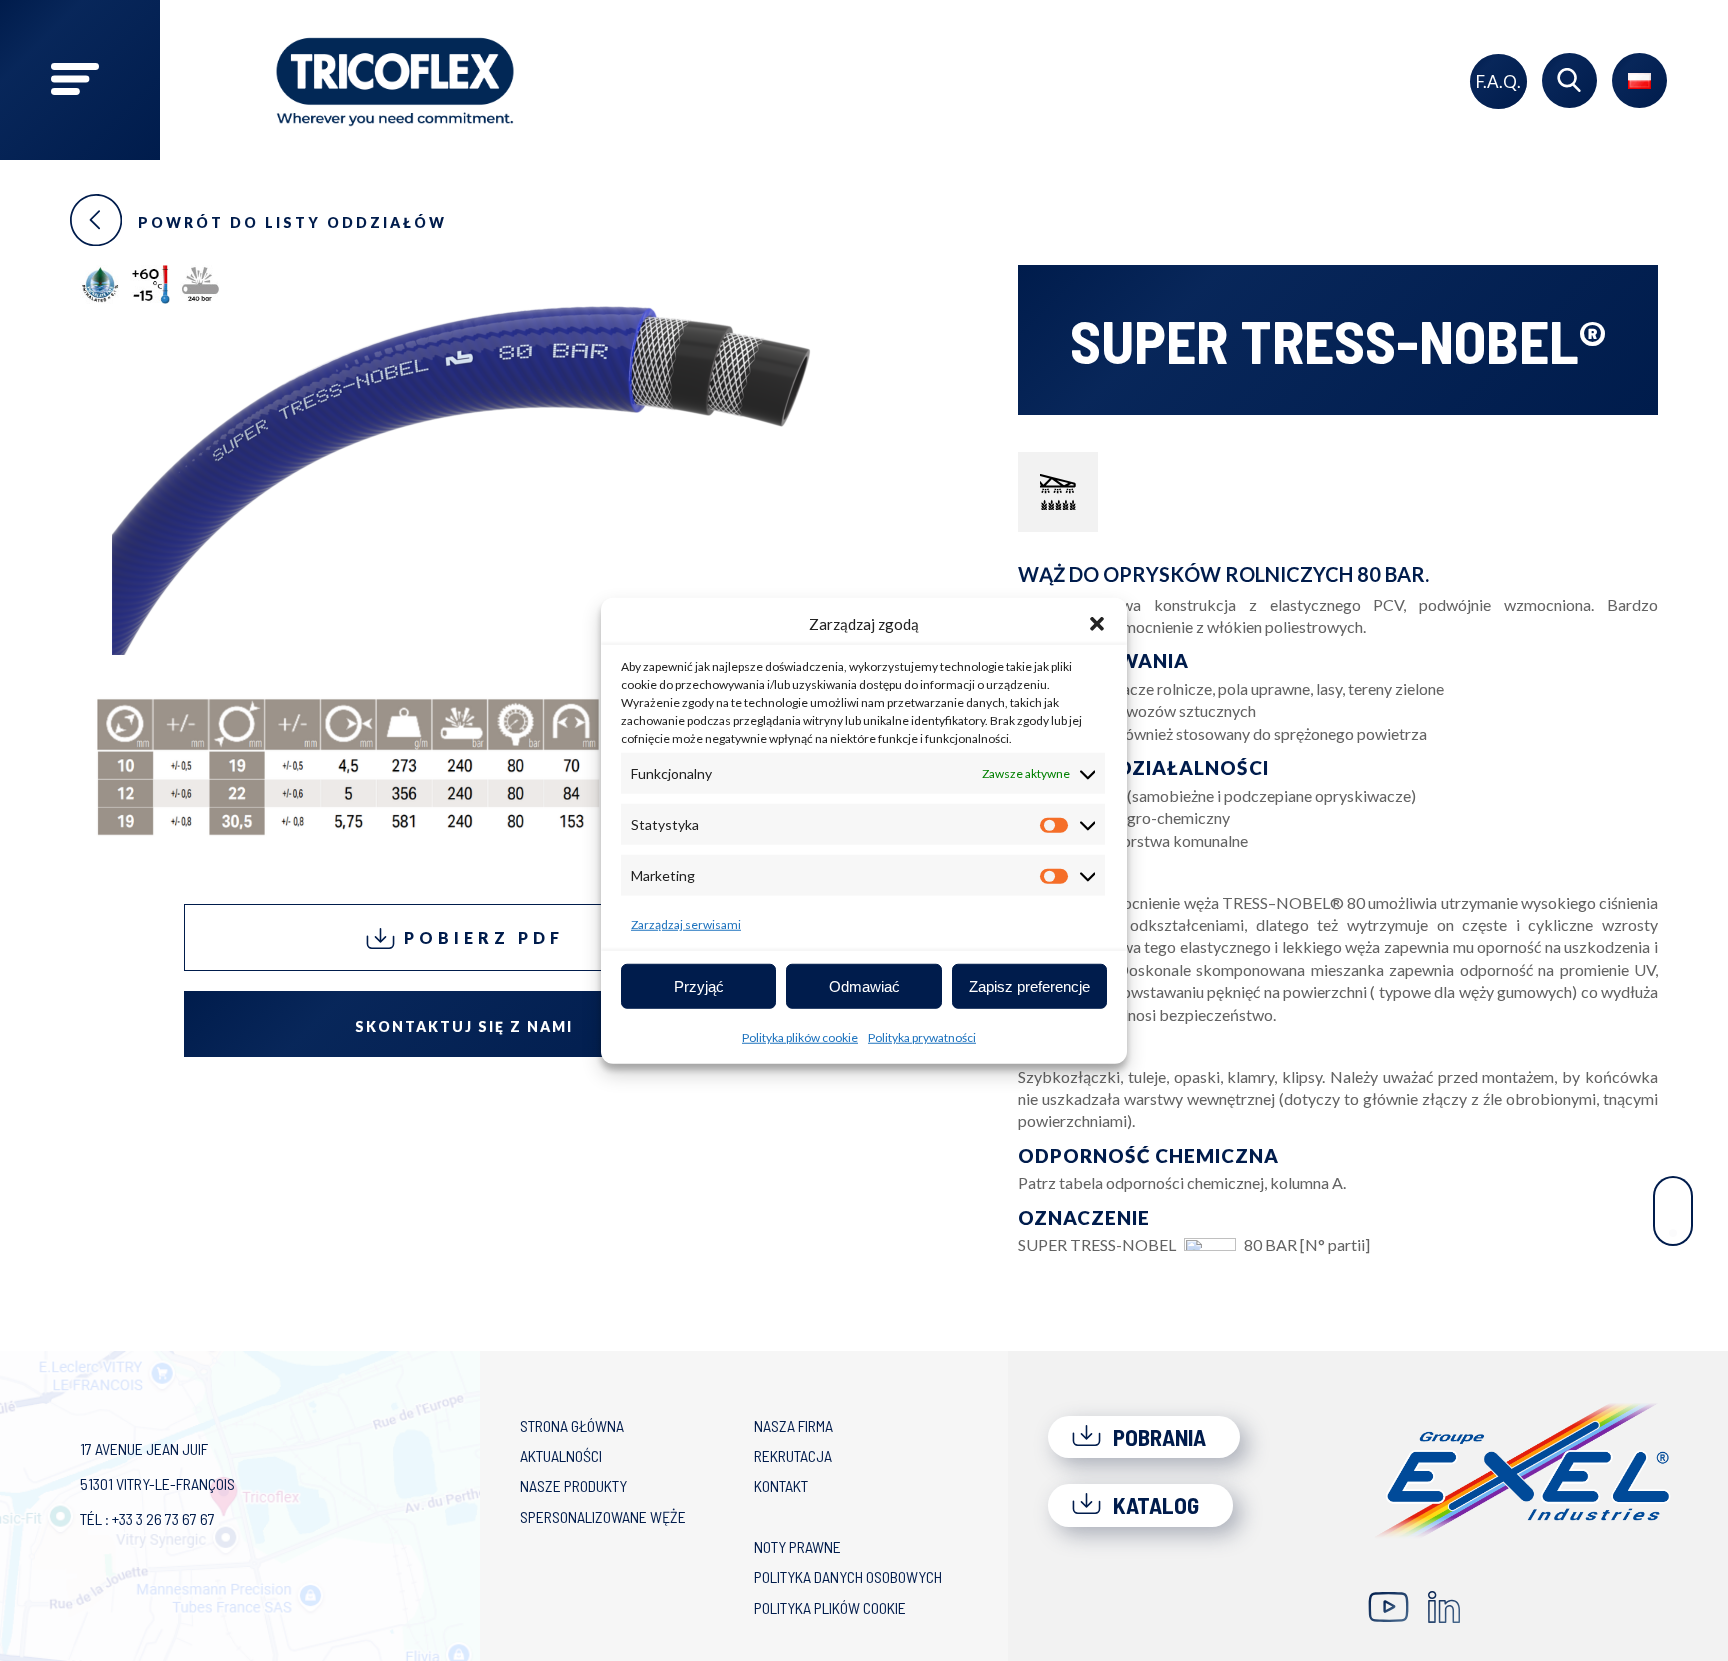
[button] (1097, 624)
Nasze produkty (573, 1485)
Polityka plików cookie (800, 1037)
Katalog (1153, 1505)
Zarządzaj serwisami (686, 924)
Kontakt (781, 1485)
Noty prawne (797, 1546)
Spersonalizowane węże (603, 1516)
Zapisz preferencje (1029, 985)
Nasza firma (793, 1425)
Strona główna (572, 1425)
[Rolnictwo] (1058, 492)
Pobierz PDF (480, 937)
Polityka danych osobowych (848, 1576)
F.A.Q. (1498, 81)
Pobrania (1157, 1437)
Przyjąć (699, 985)
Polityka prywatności (922, 1037)
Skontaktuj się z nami (464, 1026)
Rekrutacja (793, 1455)
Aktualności (561, 1455)
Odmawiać (864, 985)
